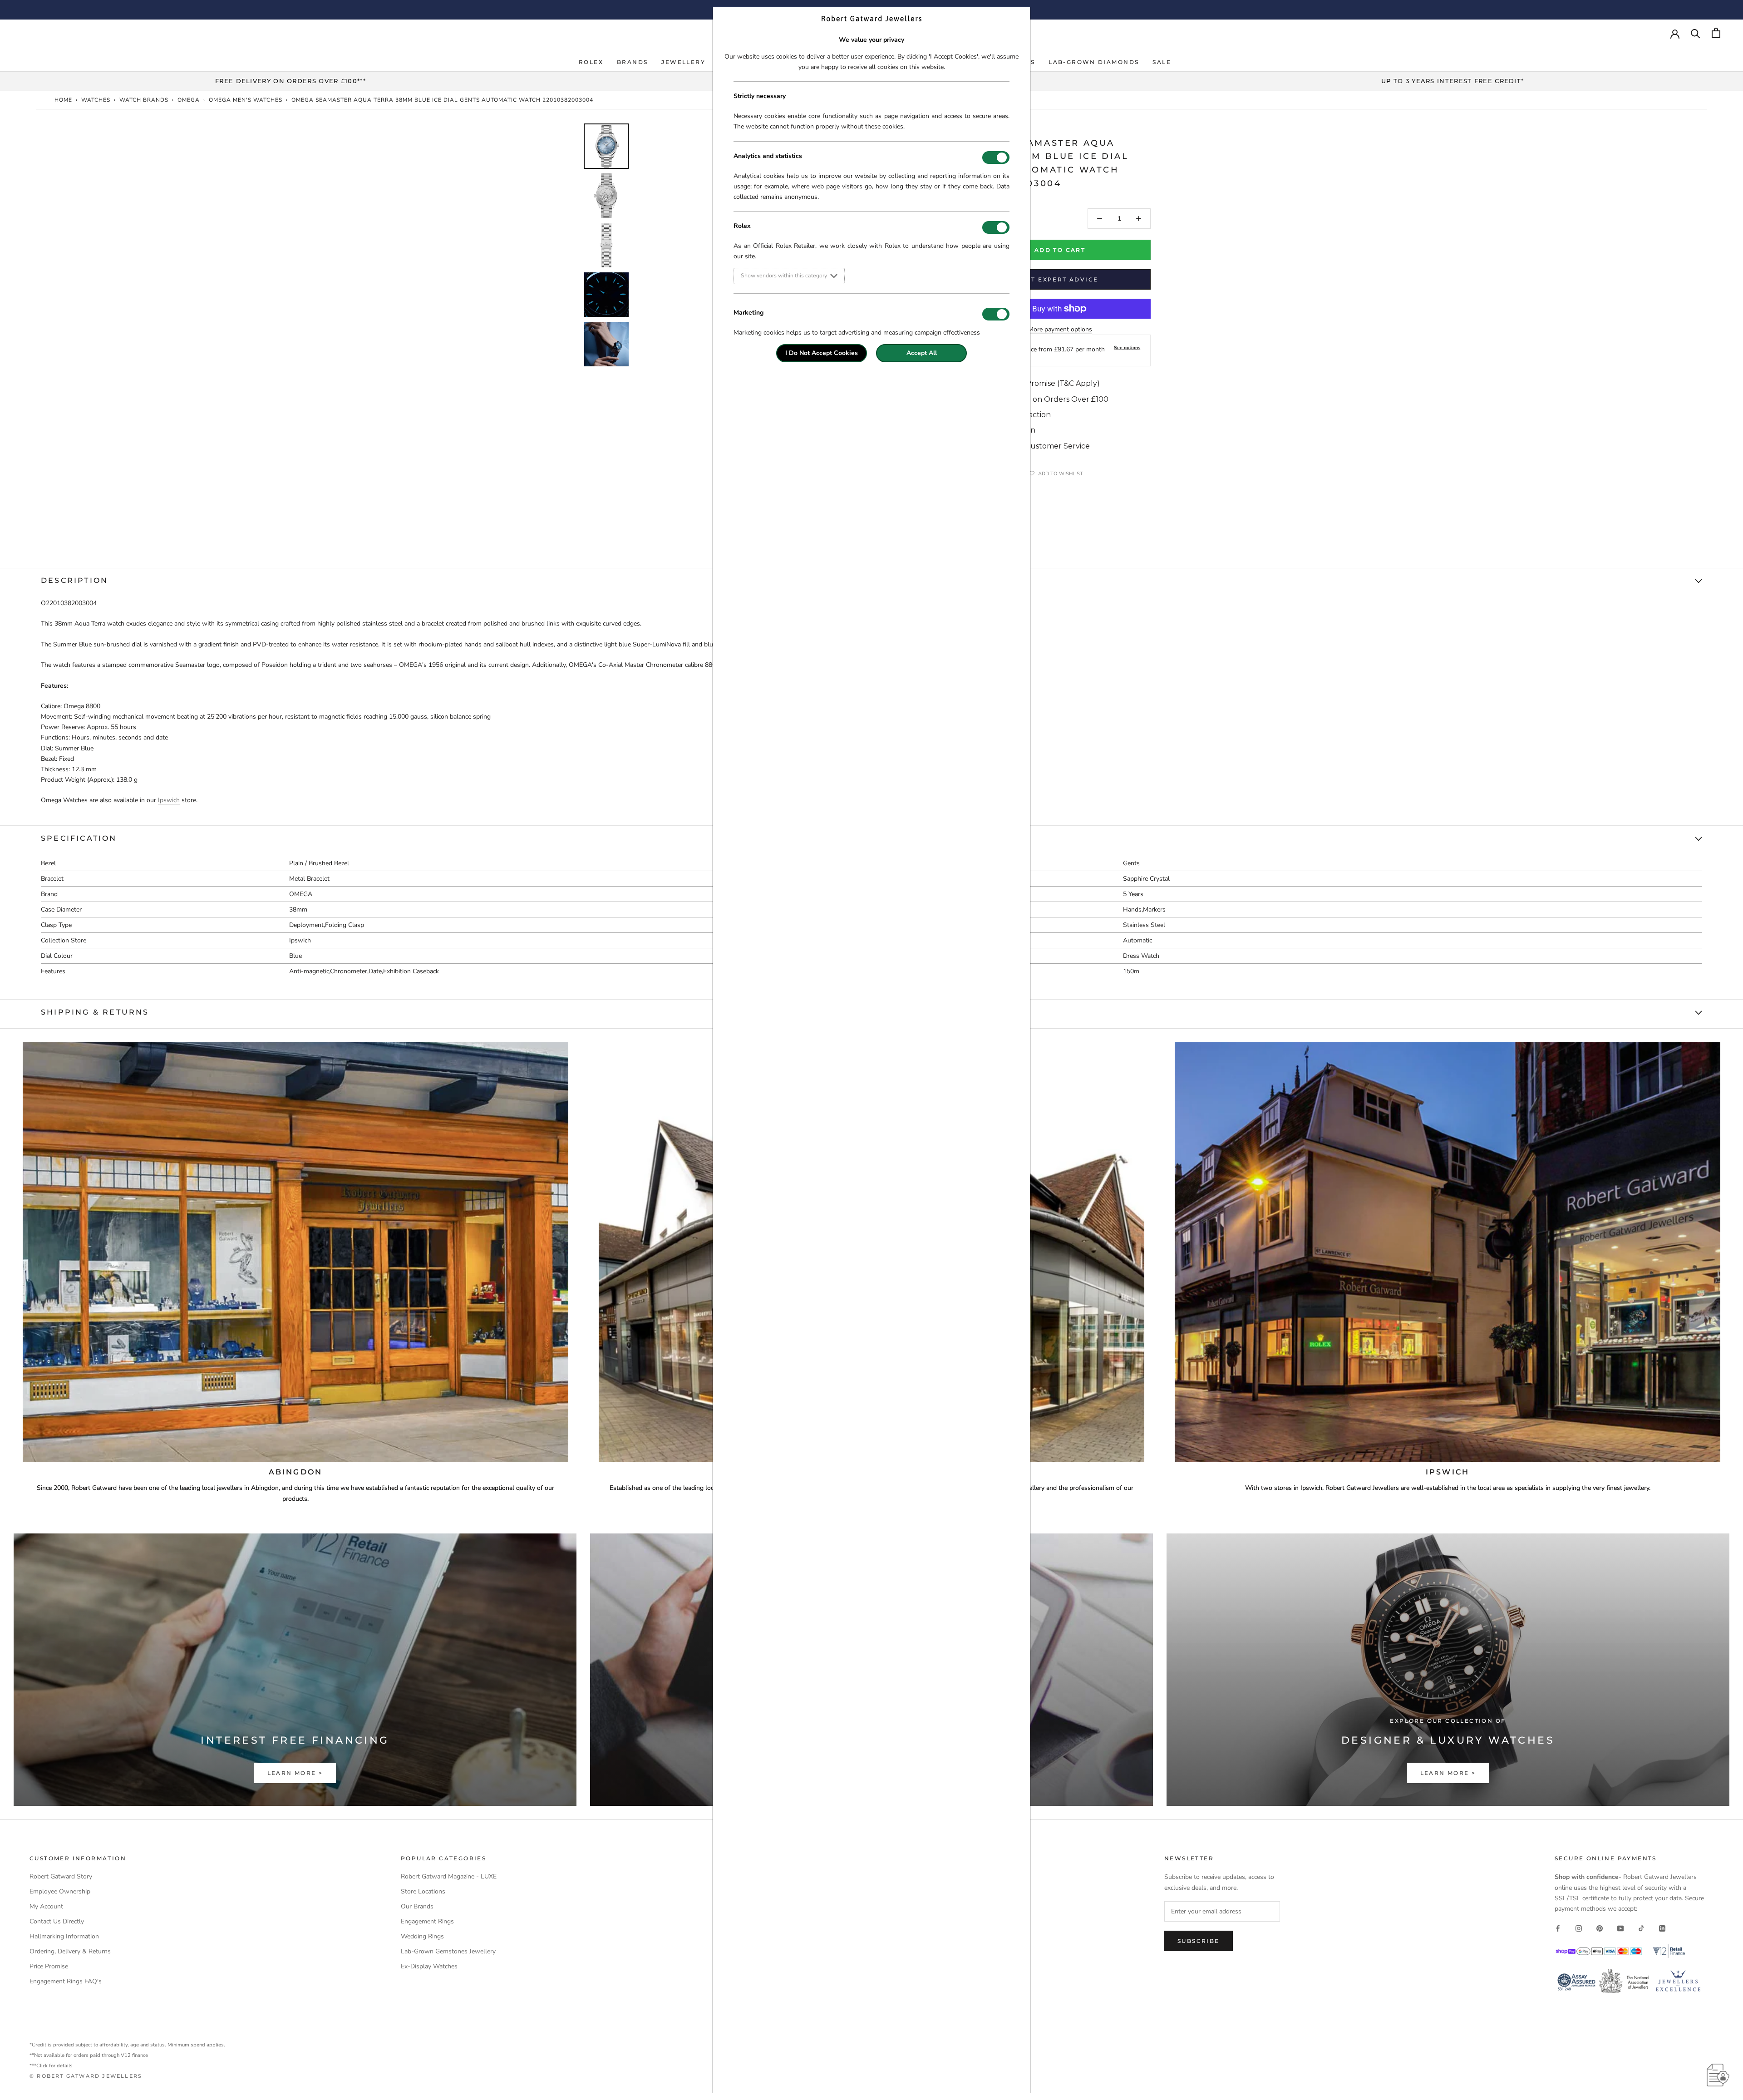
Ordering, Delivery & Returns (70, 1951)
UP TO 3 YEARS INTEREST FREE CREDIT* (1453, 81)
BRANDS (632, 62)
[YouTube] (1620, 1928)
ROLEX (591, 62)
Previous (576, 265)
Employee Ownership (60, 1891)
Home (63, 100)
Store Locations (423, 1891)
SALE (1162, 62)
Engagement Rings (427, 1921)
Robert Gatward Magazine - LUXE (449, 1876)
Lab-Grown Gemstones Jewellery (448, 1951)
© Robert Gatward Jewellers (86, 2076)
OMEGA (189, 100)
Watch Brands (144, 100)
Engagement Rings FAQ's (66, 1981)
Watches (96, 100)
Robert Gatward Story (61, 1876)
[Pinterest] (1600, 1928)
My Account (46, 1906)
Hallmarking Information (64, 1936)
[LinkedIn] (1662, 1928)
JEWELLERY (683, 62)
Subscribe (1199, 1941)
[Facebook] (1558, 1928)
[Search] (1696, 33)
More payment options (1060, 329)
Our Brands (417, 1906)
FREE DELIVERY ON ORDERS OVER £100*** (290, 81)
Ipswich (169, 800)
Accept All (922, 353)
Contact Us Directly (57, 1921)
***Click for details (51, 2066)
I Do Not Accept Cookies (822, 353)
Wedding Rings (422, 1936)
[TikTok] (1641, 1928)
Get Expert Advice (1060, 279)
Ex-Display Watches (429, 1966)
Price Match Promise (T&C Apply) (1040, 383)
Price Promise (49, 1966)
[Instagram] (1579, 1928)
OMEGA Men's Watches (246, 100)
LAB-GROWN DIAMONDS (1094, 62)
